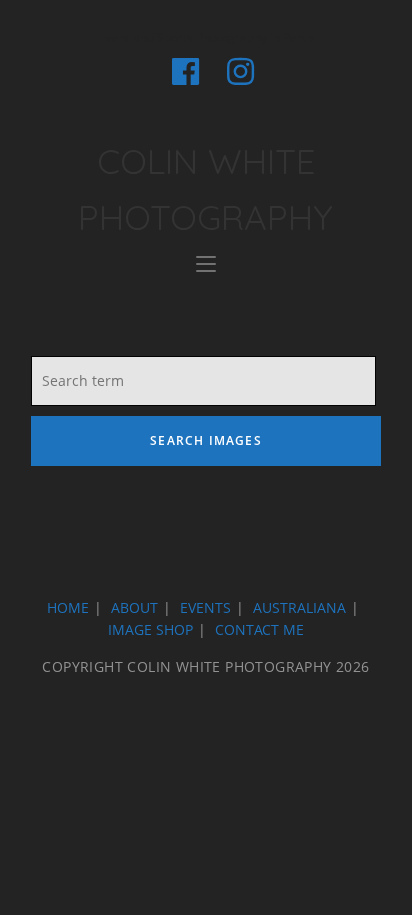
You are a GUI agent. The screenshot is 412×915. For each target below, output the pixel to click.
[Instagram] (233, 71)
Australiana (299, 607)
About (134, 607)
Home (68, 607)
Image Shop (150, 629)
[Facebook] (185, 71)
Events (205, 607)
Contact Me (259, 629)
